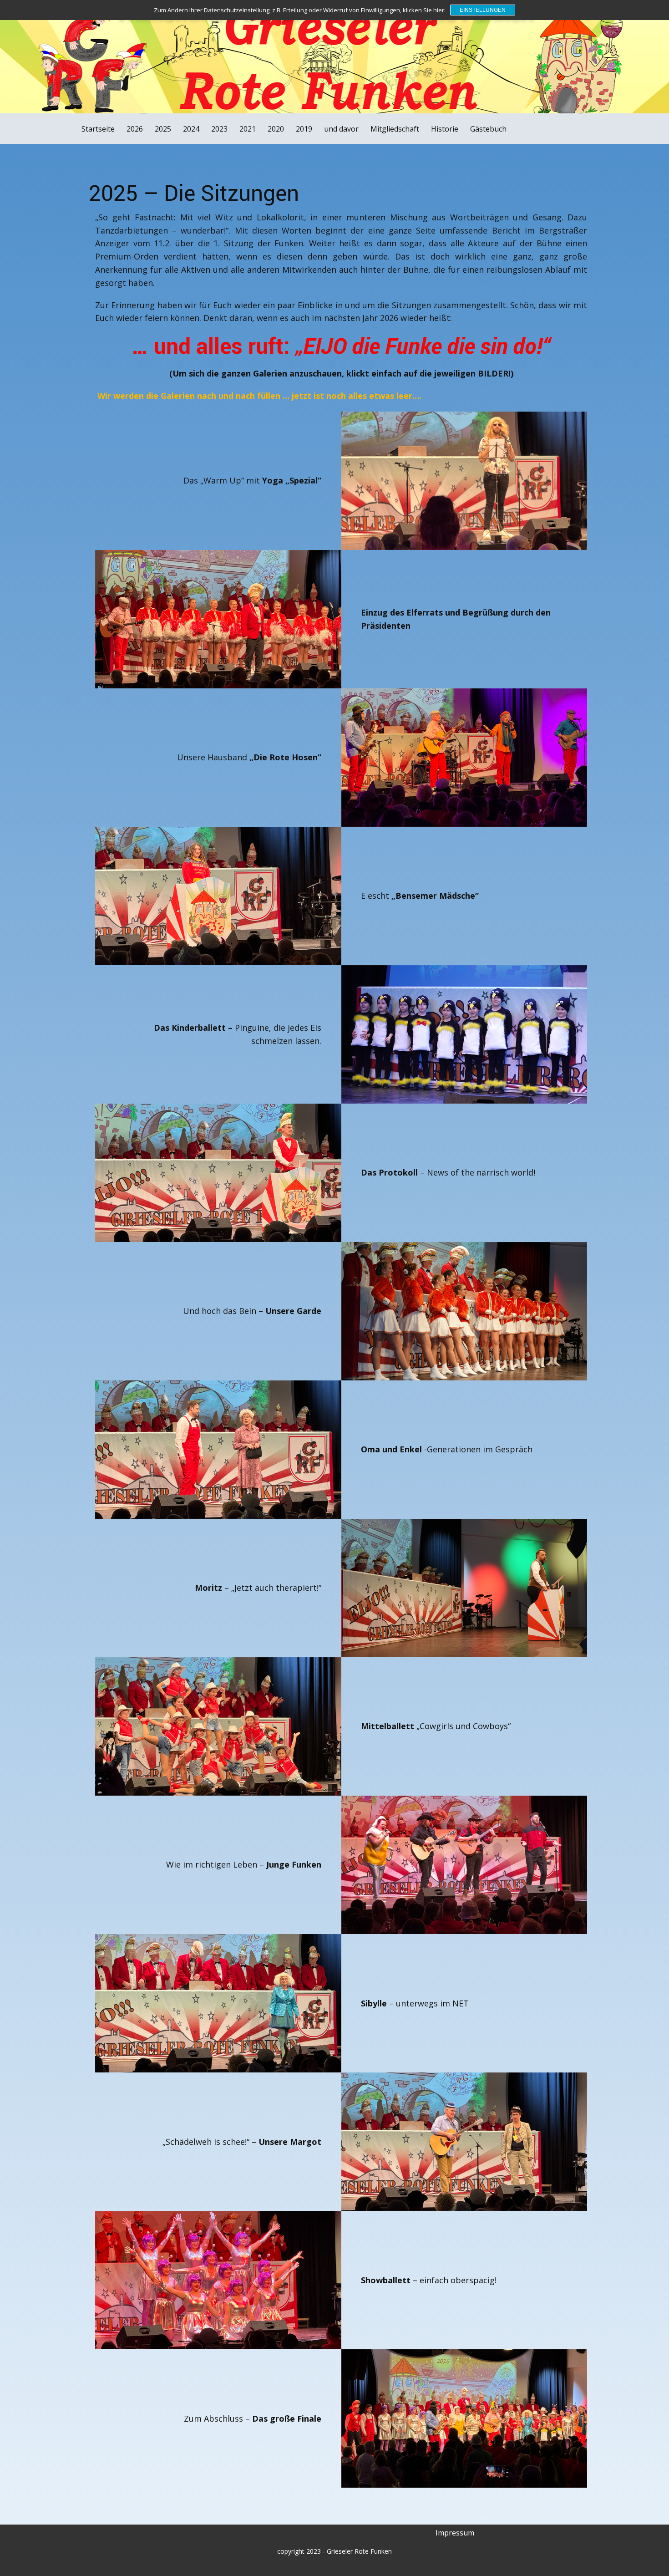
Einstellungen (483, 10)
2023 (219, 129)
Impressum (455, 2533)
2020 (276, 129)
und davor (341, 129)
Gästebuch (488, 129)
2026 (135, 129)
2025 (163, 129)
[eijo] (68, 48)
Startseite (98, 129)
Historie (445, 129)
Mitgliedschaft (395, 129)
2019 (304, 129)
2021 (248, 129)
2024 (191, 129)
